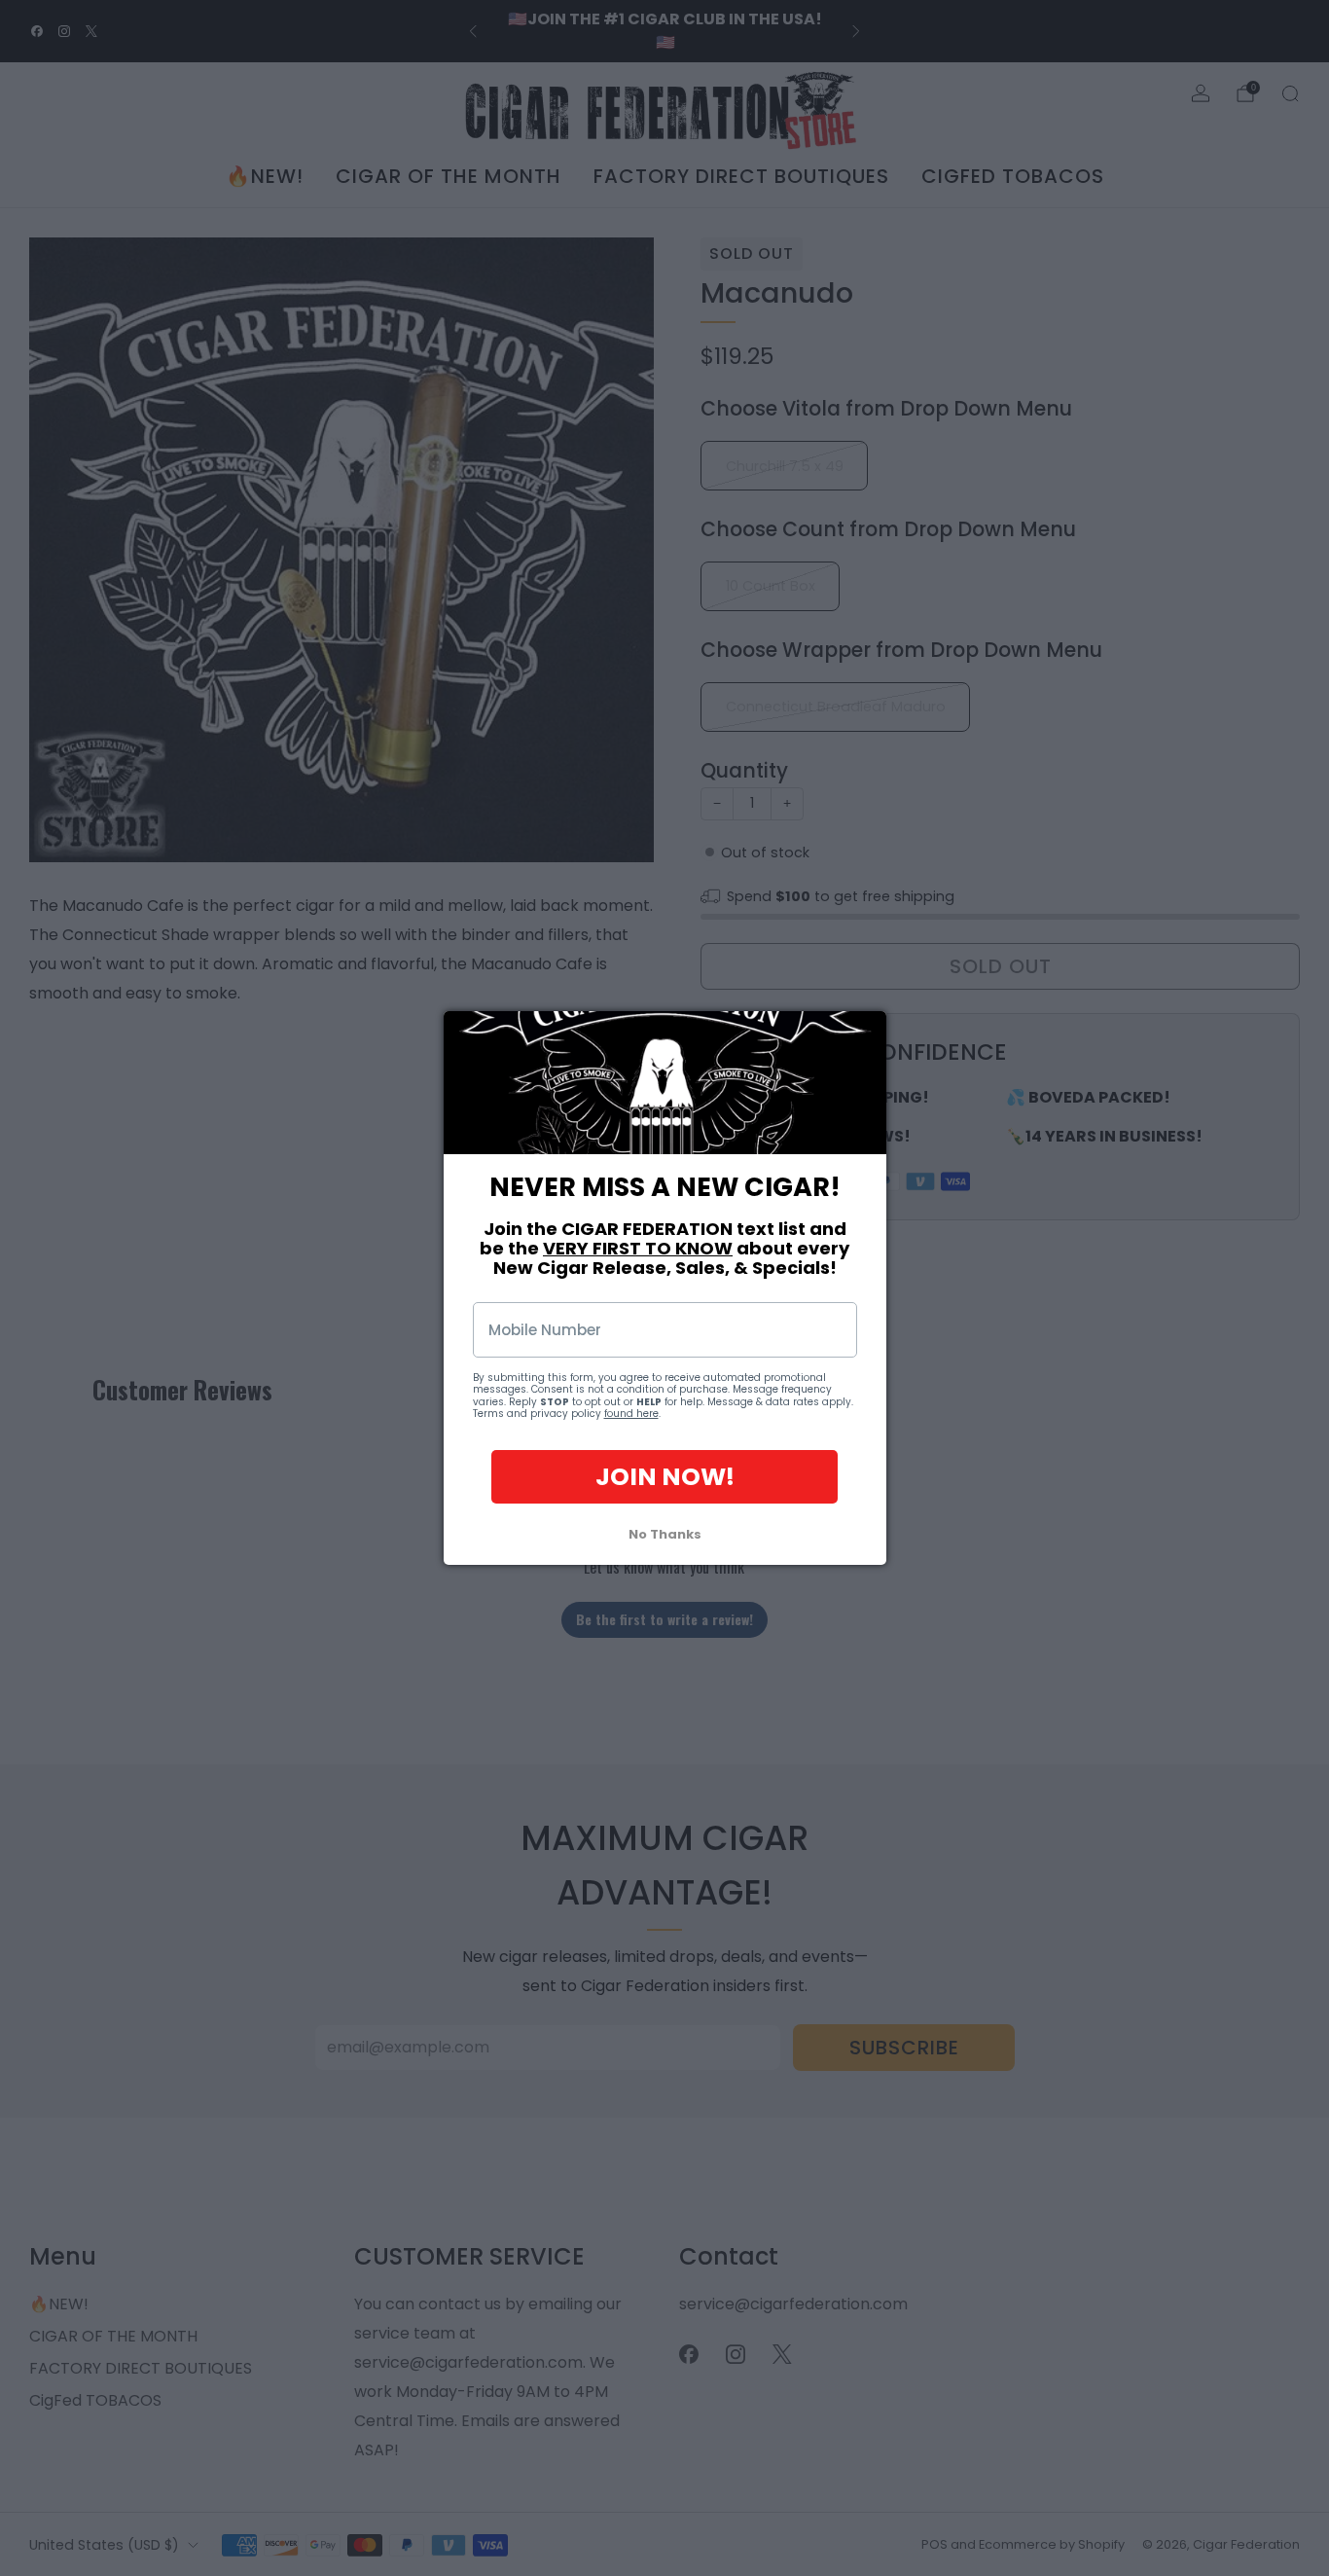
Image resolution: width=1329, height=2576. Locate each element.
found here (631, 1415)
